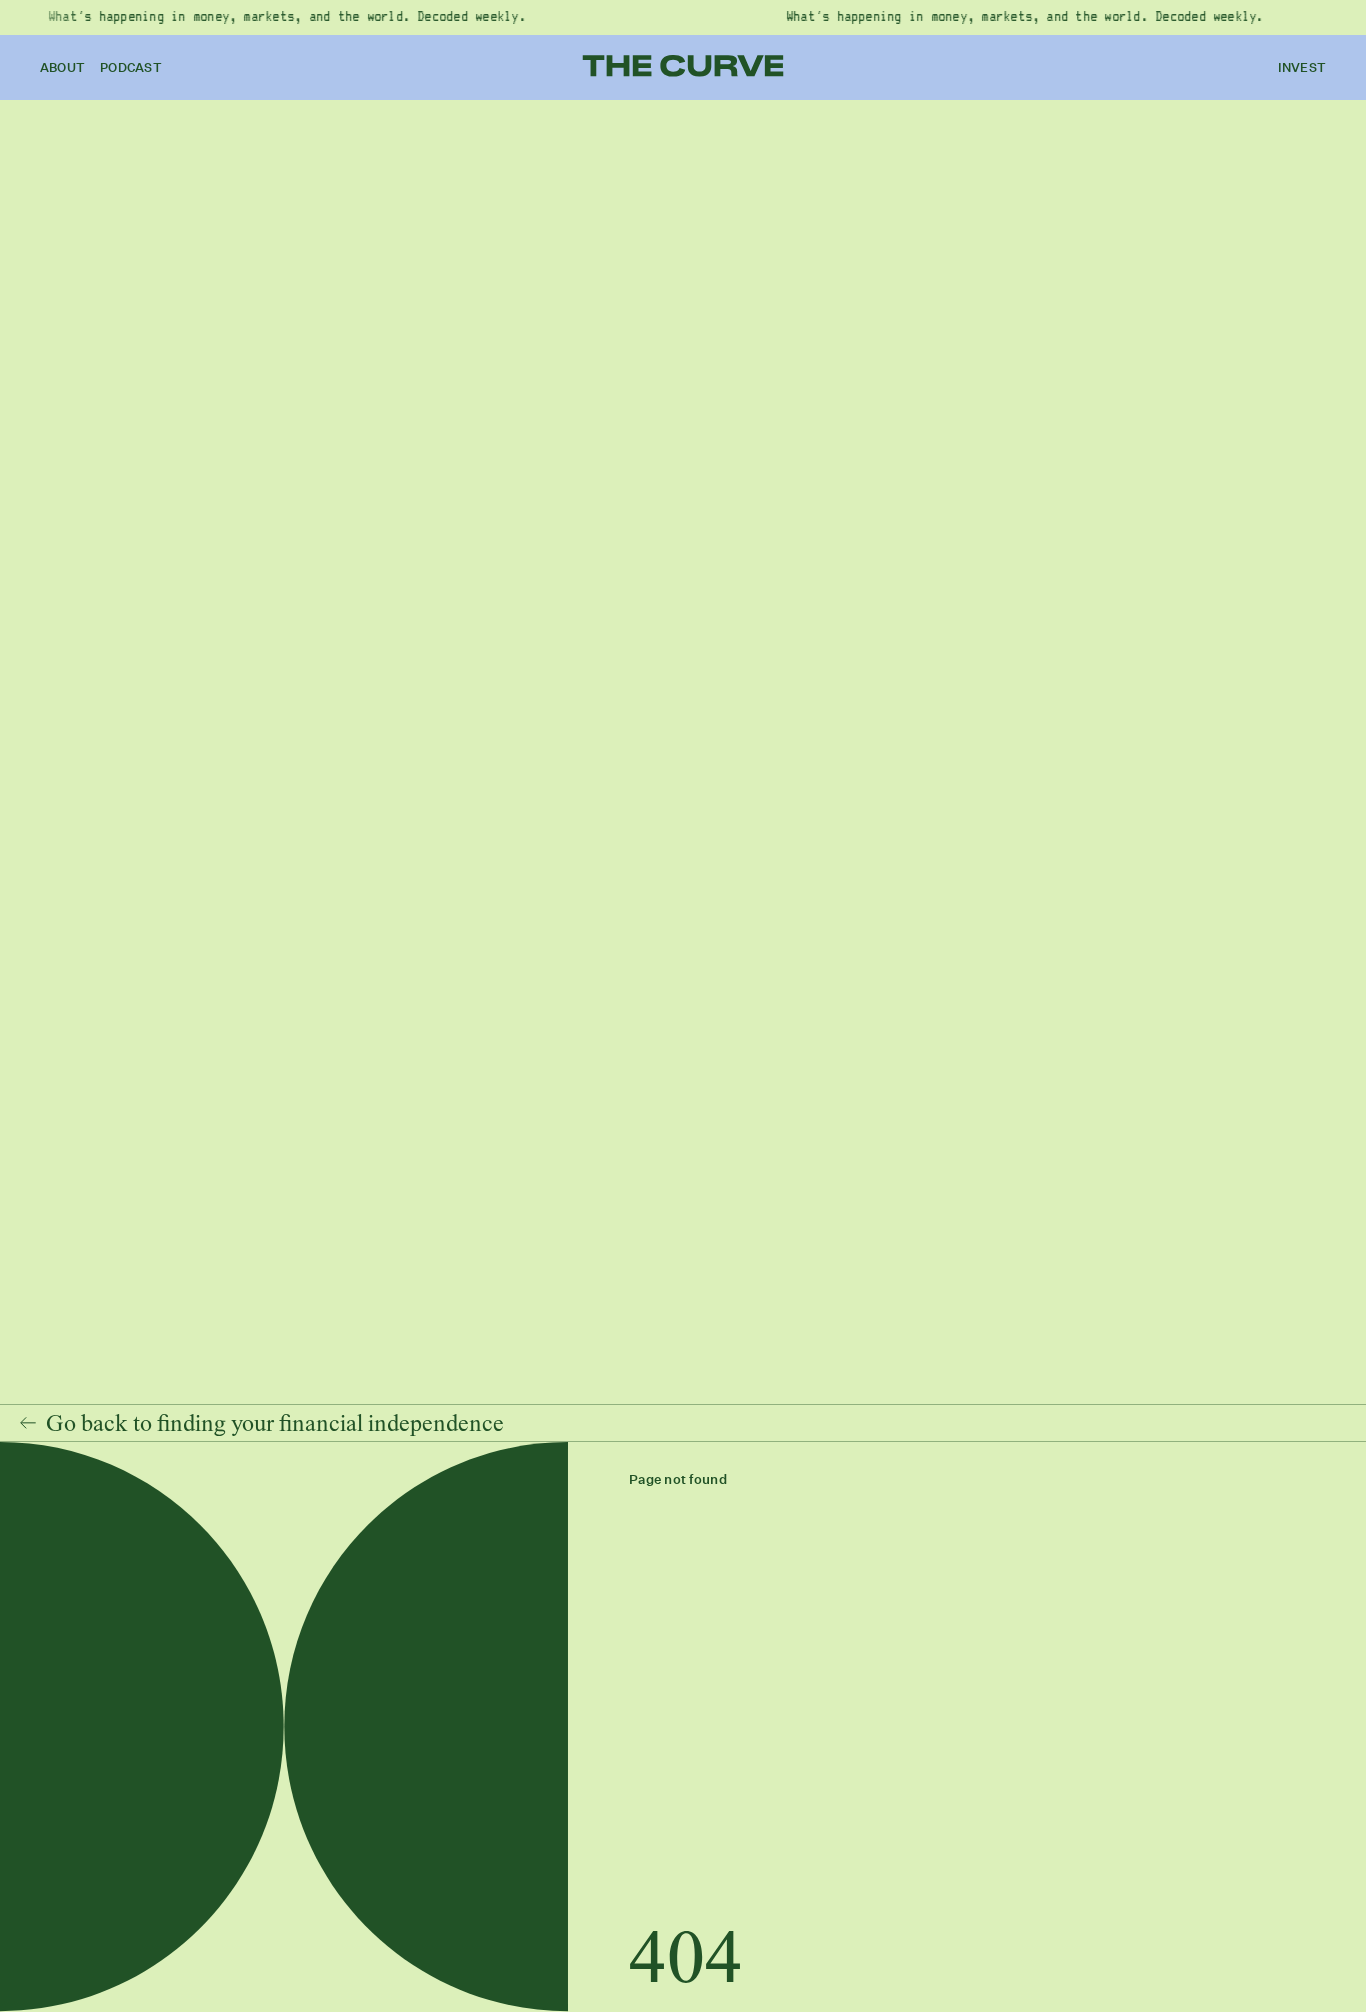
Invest (1302, 68)
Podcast (131, 68)
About (62, 68)
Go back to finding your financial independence (275, 1423)
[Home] (683, 66)
